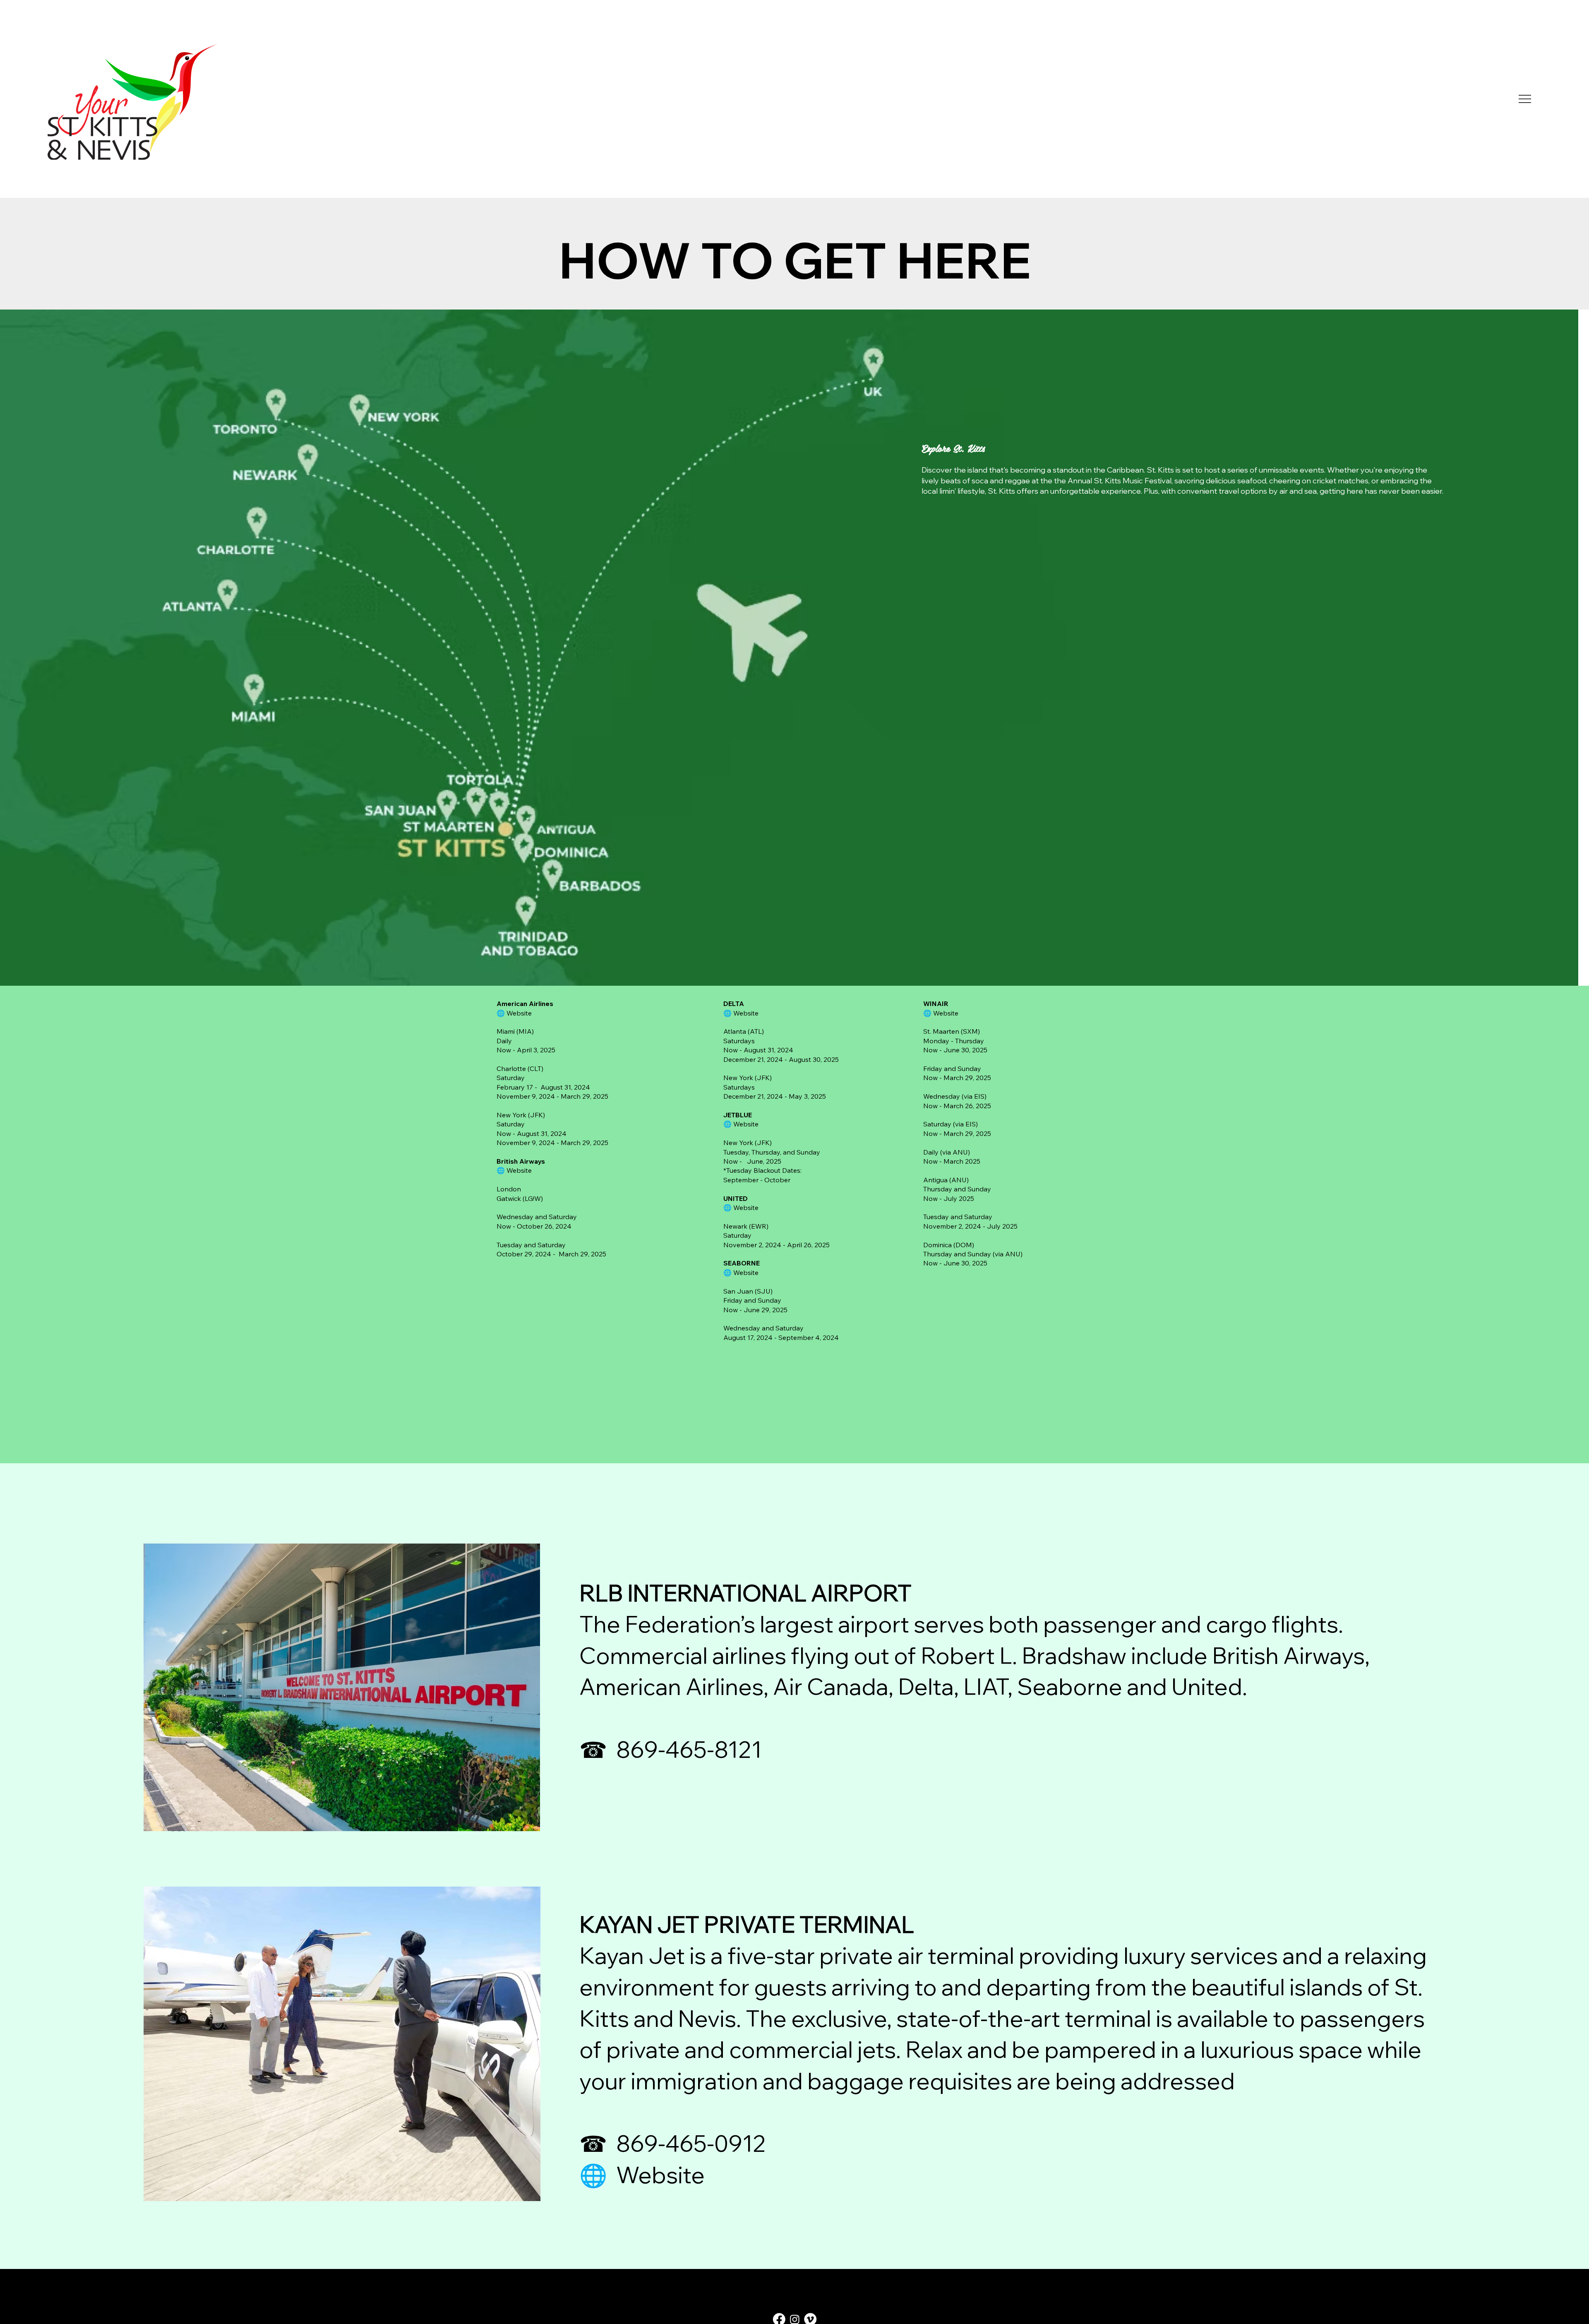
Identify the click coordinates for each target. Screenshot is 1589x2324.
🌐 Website (642, 2175)
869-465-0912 (691, 2144)
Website (519, 1170)
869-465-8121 (689, 1750)
